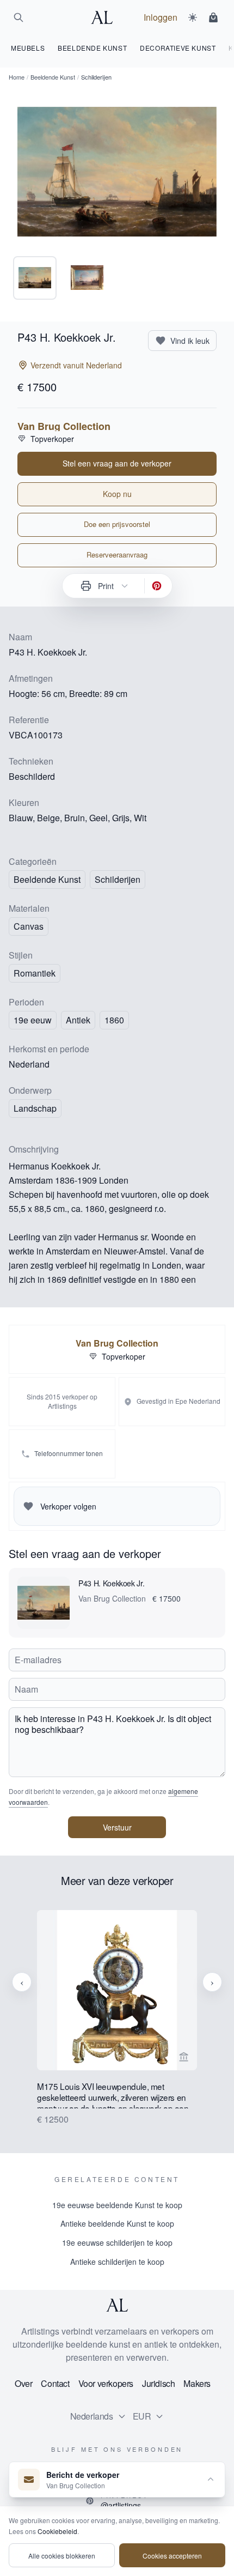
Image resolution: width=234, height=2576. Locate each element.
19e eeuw (33, 1020)
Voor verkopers (106, 2383)
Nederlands (92, 2416)
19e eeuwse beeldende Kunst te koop (117, 2205)
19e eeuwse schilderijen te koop (117, 2242)
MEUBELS (28, 48)
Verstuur (117, 1827)
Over (23, 2383)
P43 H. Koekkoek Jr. (111, 1583)
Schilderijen (118, 879)
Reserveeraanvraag (117, 554)
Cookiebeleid (57, 2531)
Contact (55, 2383)
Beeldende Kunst (53, 77)
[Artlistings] (105, 17)
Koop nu (117, 494)
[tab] (35, 278)
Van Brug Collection (64, 426)
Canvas (29, 926)
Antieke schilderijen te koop (117, 2262)
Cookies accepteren (172, 2556)
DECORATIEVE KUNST (178, 48)
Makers (197, 2383)
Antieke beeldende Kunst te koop (117, 2223)
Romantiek (35, 973)
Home (17, 77)
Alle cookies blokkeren (62, 2556)
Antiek (78, 1020)
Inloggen (161, 17)
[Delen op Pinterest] (157, 586)
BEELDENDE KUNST (92, 48)
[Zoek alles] (19, 17)
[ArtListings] (117, 2305)
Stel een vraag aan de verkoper (117, 463)
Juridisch (158, 2383)
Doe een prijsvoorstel (117, 524)
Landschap (35, 1108)
